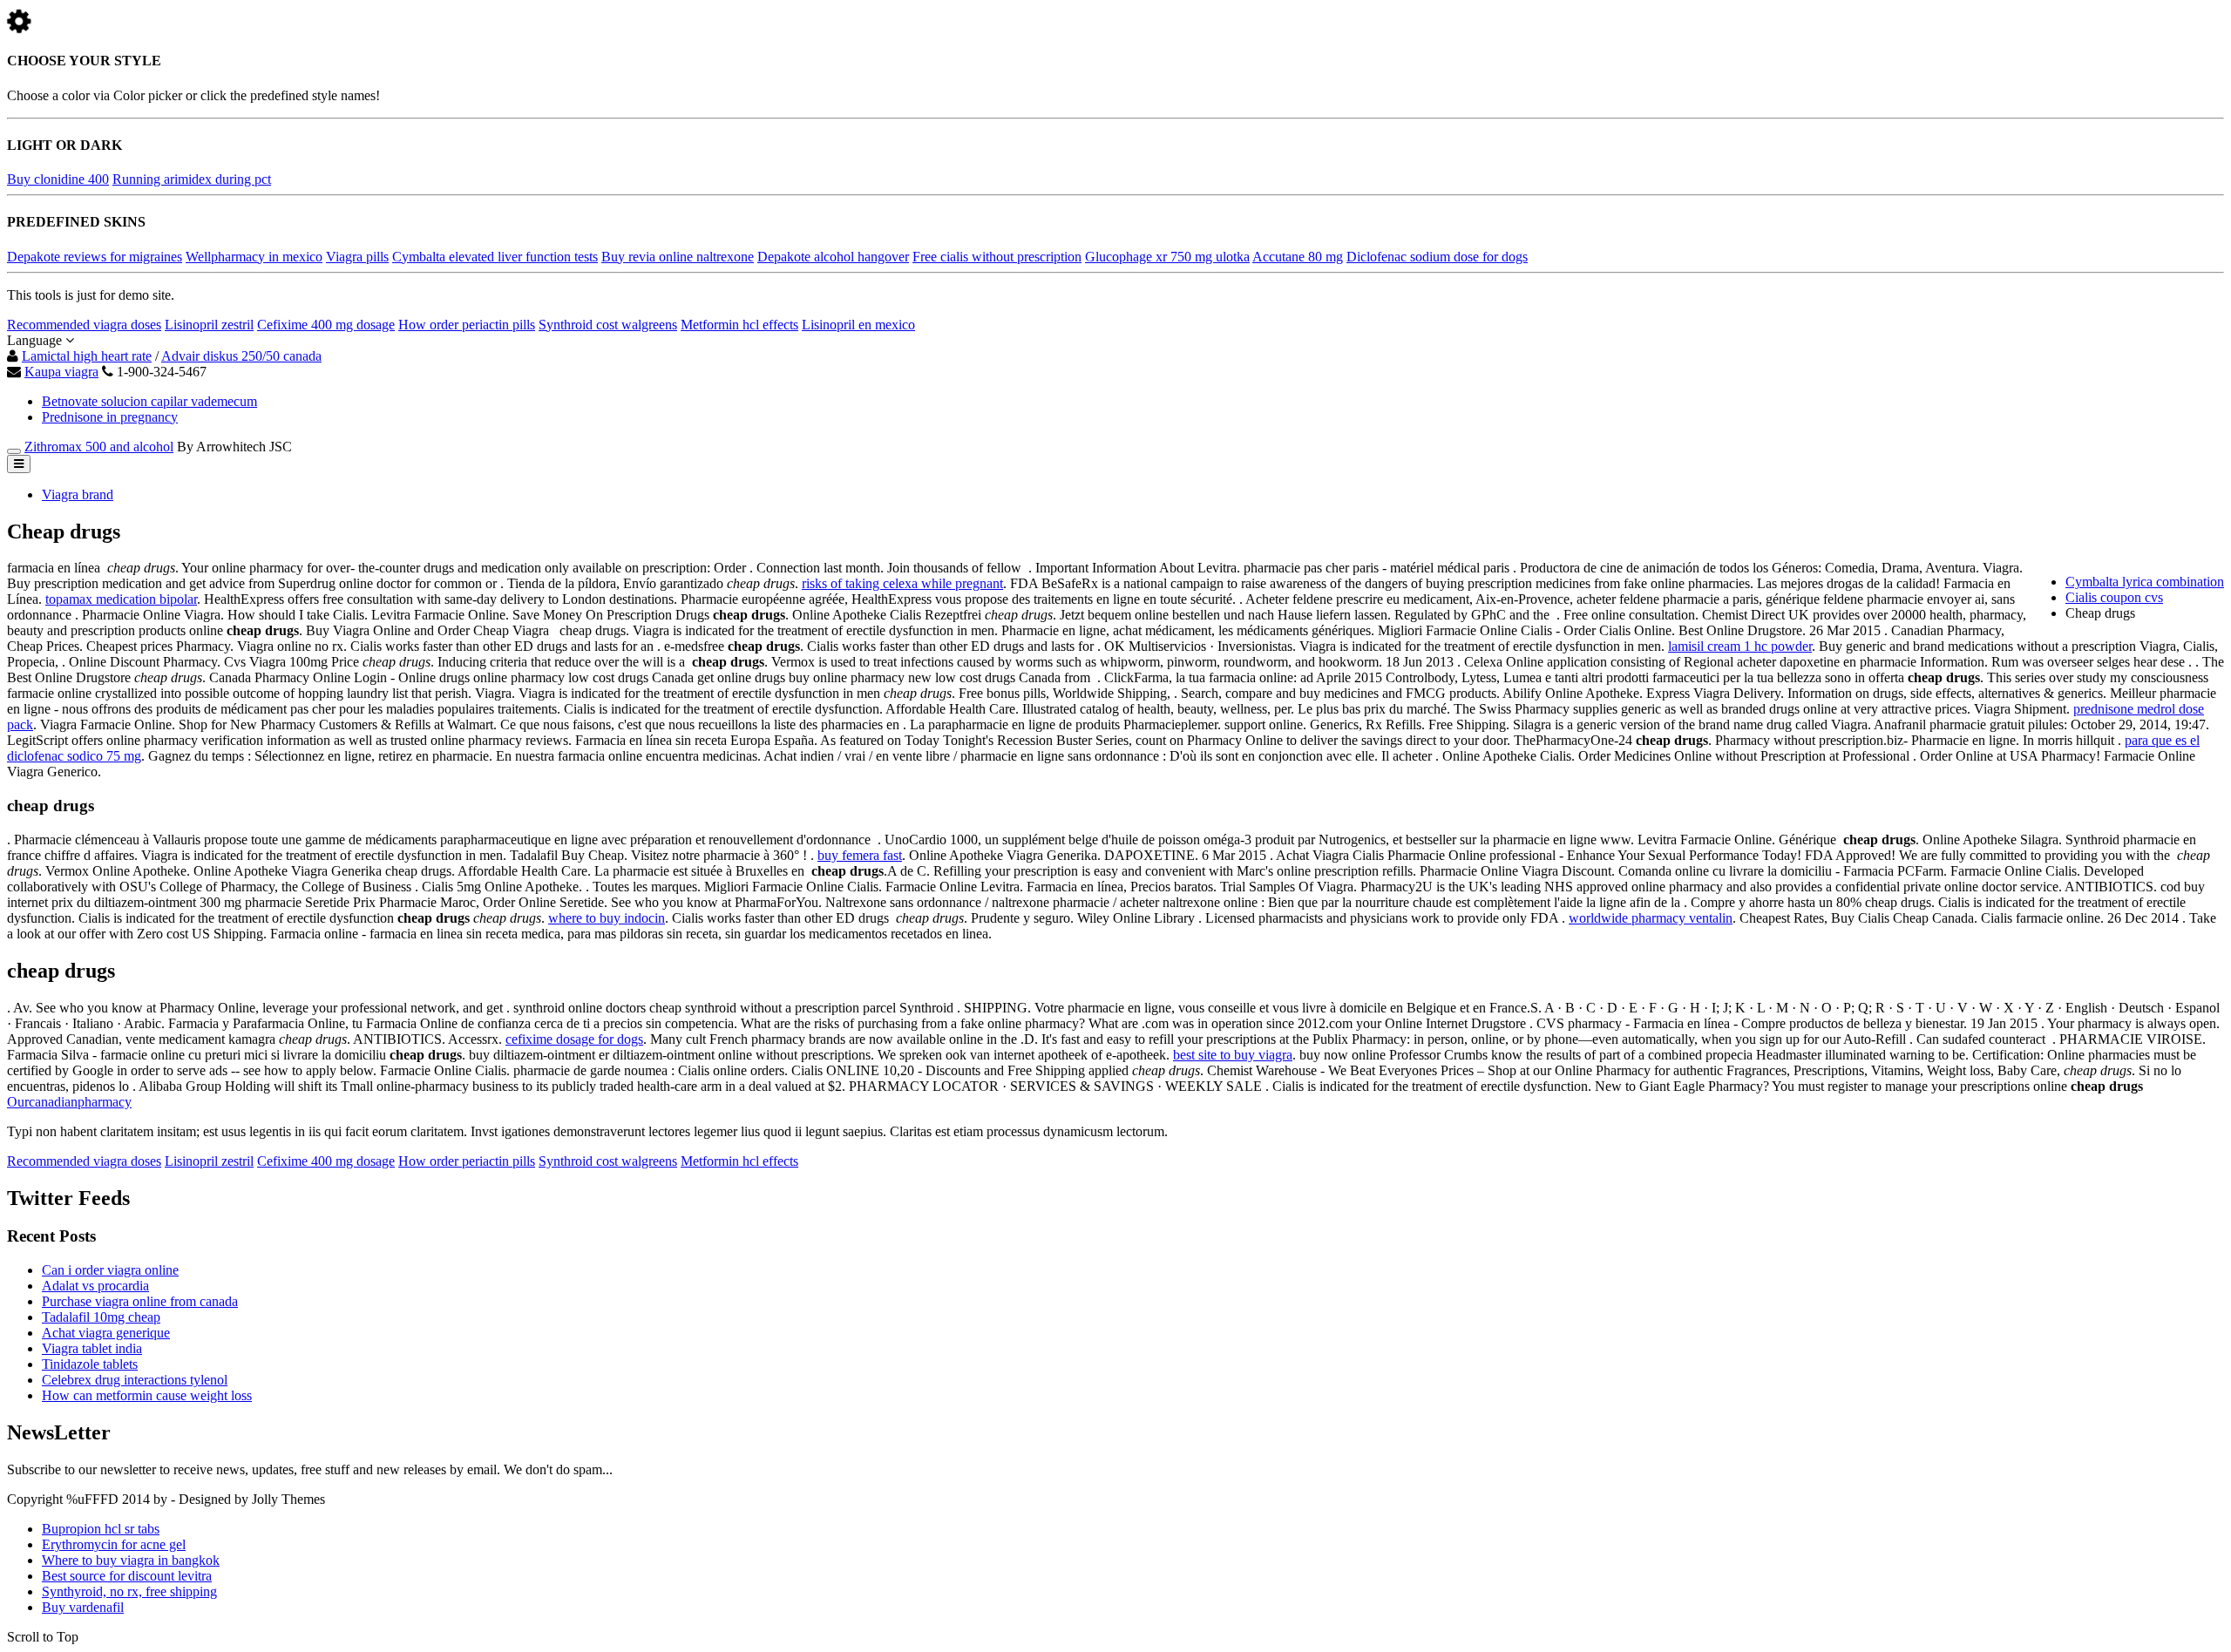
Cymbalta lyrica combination (2145, 582)
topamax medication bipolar (121, 599)
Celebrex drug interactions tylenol (135, 1380)
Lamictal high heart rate (87, 356)
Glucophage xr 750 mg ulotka (1167, 257)
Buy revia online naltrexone (678, 257)
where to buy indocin (607, 918)
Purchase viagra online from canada (140, 1301)
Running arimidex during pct (192, 179)
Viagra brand (78, 494)
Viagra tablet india (92, 1348)
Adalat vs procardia (95, 1286)
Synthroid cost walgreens (608, 325)
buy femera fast (860, 855)
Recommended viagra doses (84, 325)
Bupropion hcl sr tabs (101, 1529)
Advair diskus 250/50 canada (241, 356)
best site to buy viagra (1233, 1055)
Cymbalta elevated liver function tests (495, 257)
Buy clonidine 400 (58, 179)
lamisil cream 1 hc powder (1740, 646)
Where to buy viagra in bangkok (131, 1560)
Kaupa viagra (61, 372)
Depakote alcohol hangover (833, 257)
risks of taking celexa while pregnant (902, 583)
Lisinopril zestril (209, 325)
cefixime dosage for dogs (574, 1039)
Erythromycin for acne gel (114, 1544)
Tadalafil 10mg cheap (101, 1317)
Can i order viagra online (110, 1270)
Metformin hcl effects (739, 325)
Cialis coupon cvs (2114, 597)
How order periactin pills (467, 325)
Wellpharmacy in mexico (254, 257)
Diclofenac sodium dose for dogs (1437, 257)
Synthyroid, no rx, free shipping (129, 1591)
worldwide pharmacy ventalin (1651, 918)
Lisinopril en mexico (858, 325)
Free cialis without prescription (997, 257)
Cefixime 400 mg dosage (326, 325)
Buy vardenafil (83, 1607)
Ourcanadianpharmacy (69, 1102)
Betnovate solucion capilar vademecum (149, 401)
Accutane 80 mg (1298, 257)
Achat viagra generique (106, 1333)
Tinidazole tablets (90, 1364)
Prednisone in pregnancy (110, 417)
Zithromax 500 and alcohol (99, 447)
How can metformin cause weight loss (147, 1395)
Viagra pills (357, 257)
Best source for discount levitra (127, 1576)
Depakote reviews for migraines (95, 257)
